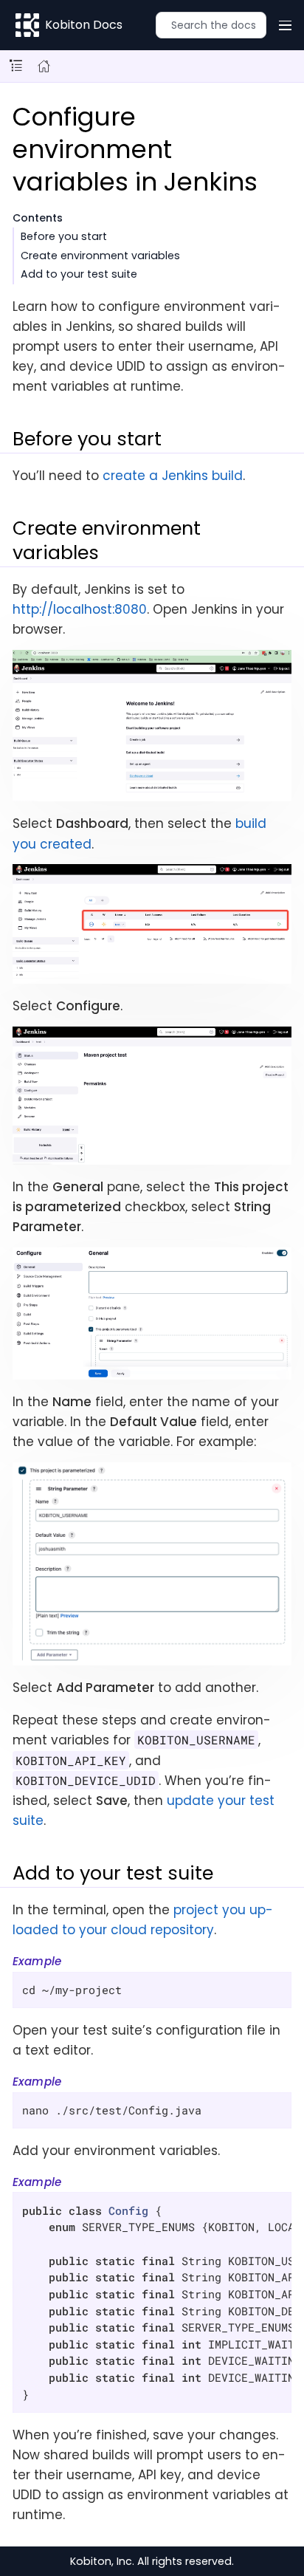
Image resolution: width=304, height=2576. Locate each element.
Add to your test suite (79, 274)
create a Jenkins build (173, 476)
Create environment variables (100, 256)
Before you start (64, 236)
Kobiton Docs (84, 25)
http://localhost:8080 (80, 609)
